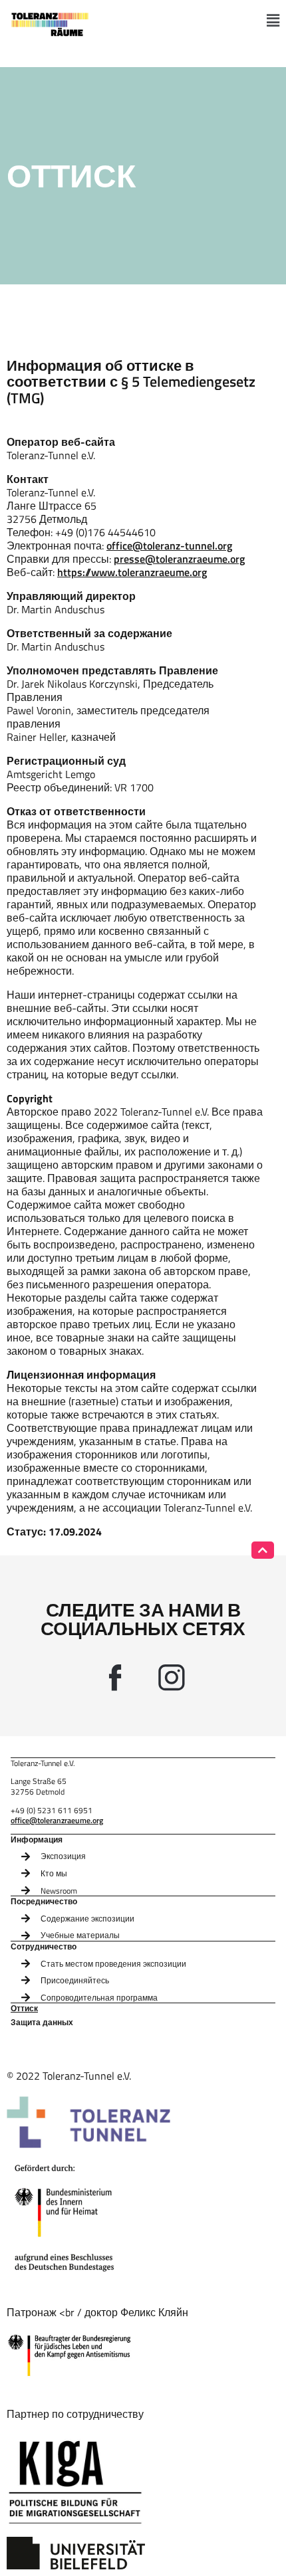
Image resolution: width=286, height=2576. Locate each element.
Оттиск (24, 2009)
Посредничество (44, 1902)
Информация (37, 1840)
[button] (273, 21)
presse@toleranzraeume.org (179, 559)
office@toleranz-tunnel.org (169, 545)
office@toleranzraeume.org (57, 1820)
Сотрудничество (44, 1947)
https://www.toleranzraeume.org (132, 572)
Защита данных (42, 2023)
